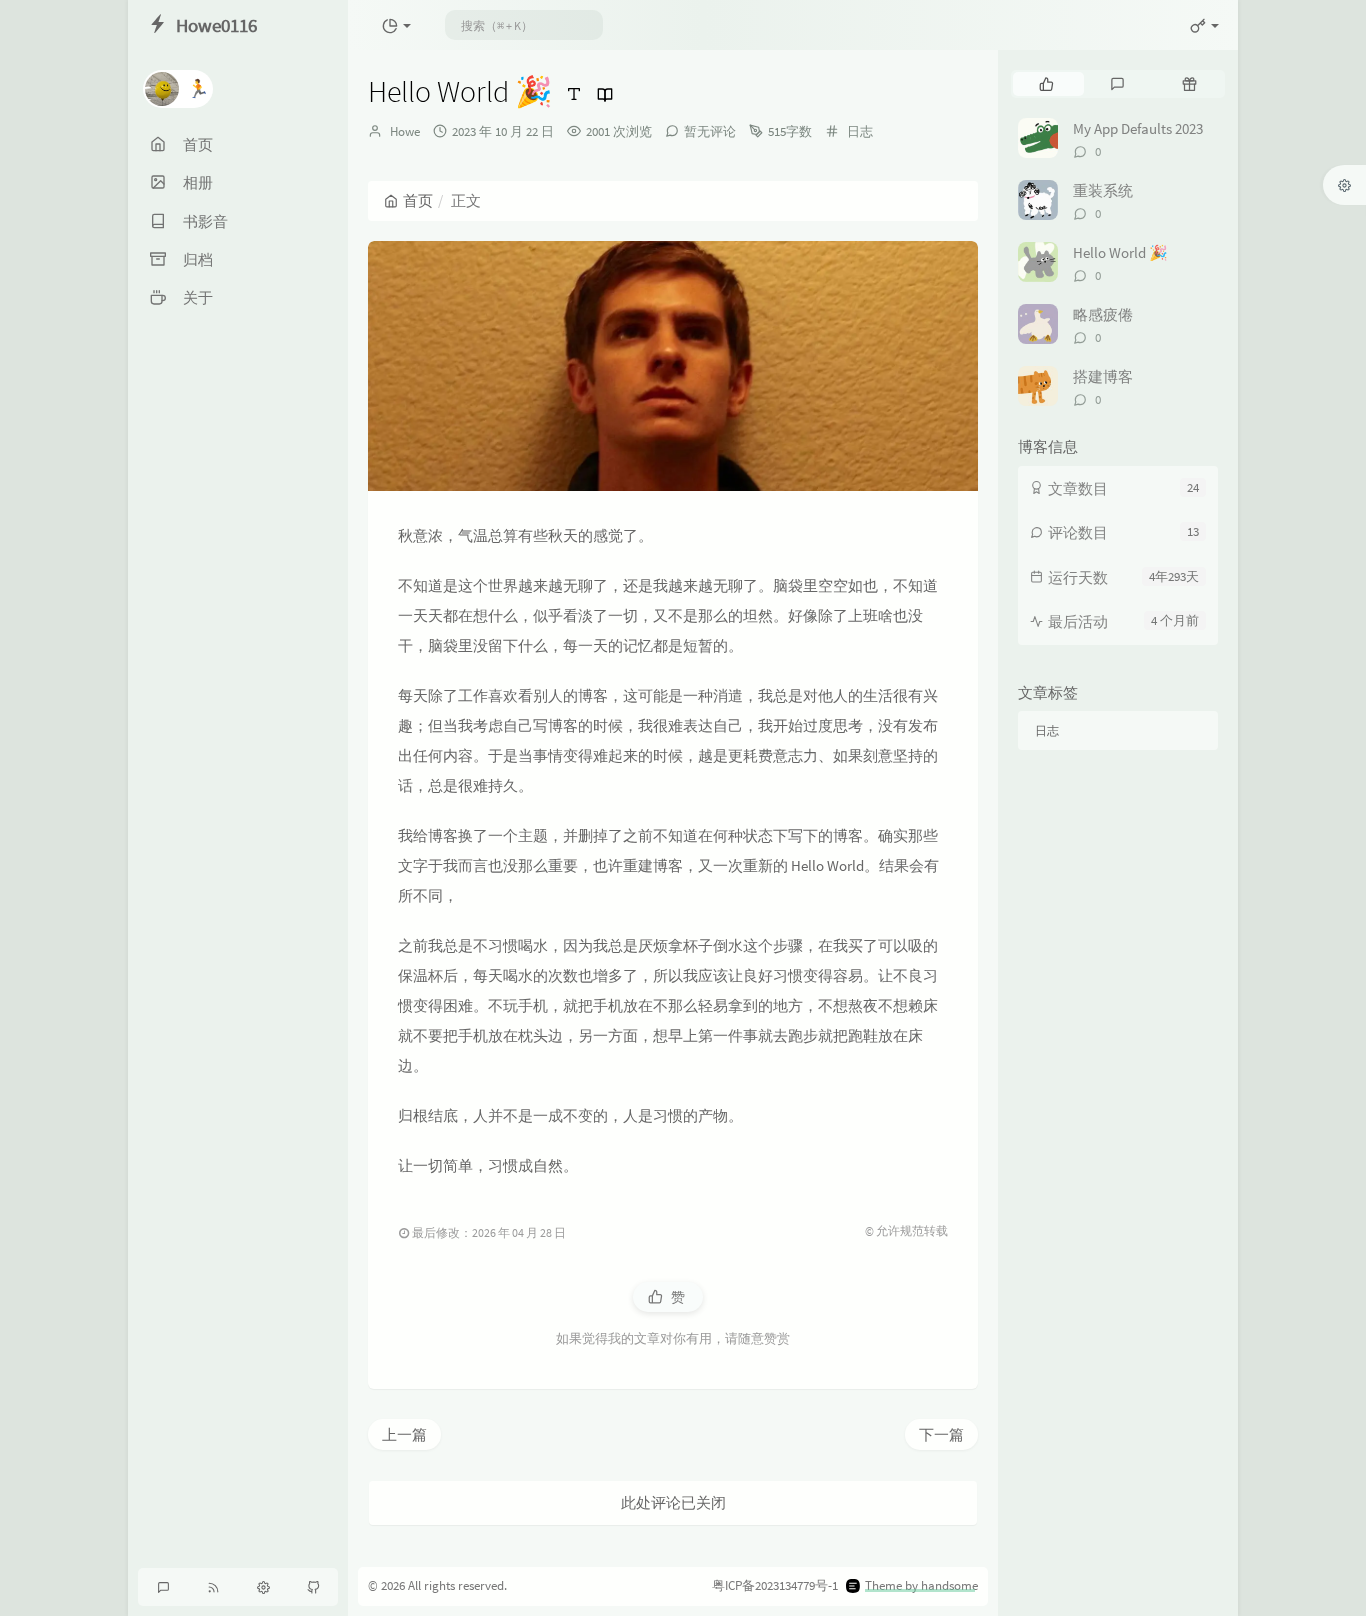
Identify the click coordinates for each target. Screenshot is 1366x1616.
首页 (418, 200)
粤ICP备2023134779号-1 (775, 1585)
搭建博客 (1103, 376)
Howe (405, 131)
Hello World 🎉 (1120, 252)
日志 (860, 131)
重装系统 (1103, 190)
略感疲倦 (1103, 314)
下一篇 (941, 1434)
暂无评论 (710, 131)
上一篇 (404, 1434)
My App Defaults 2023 (1138, 128)
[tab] (1046, 84)
